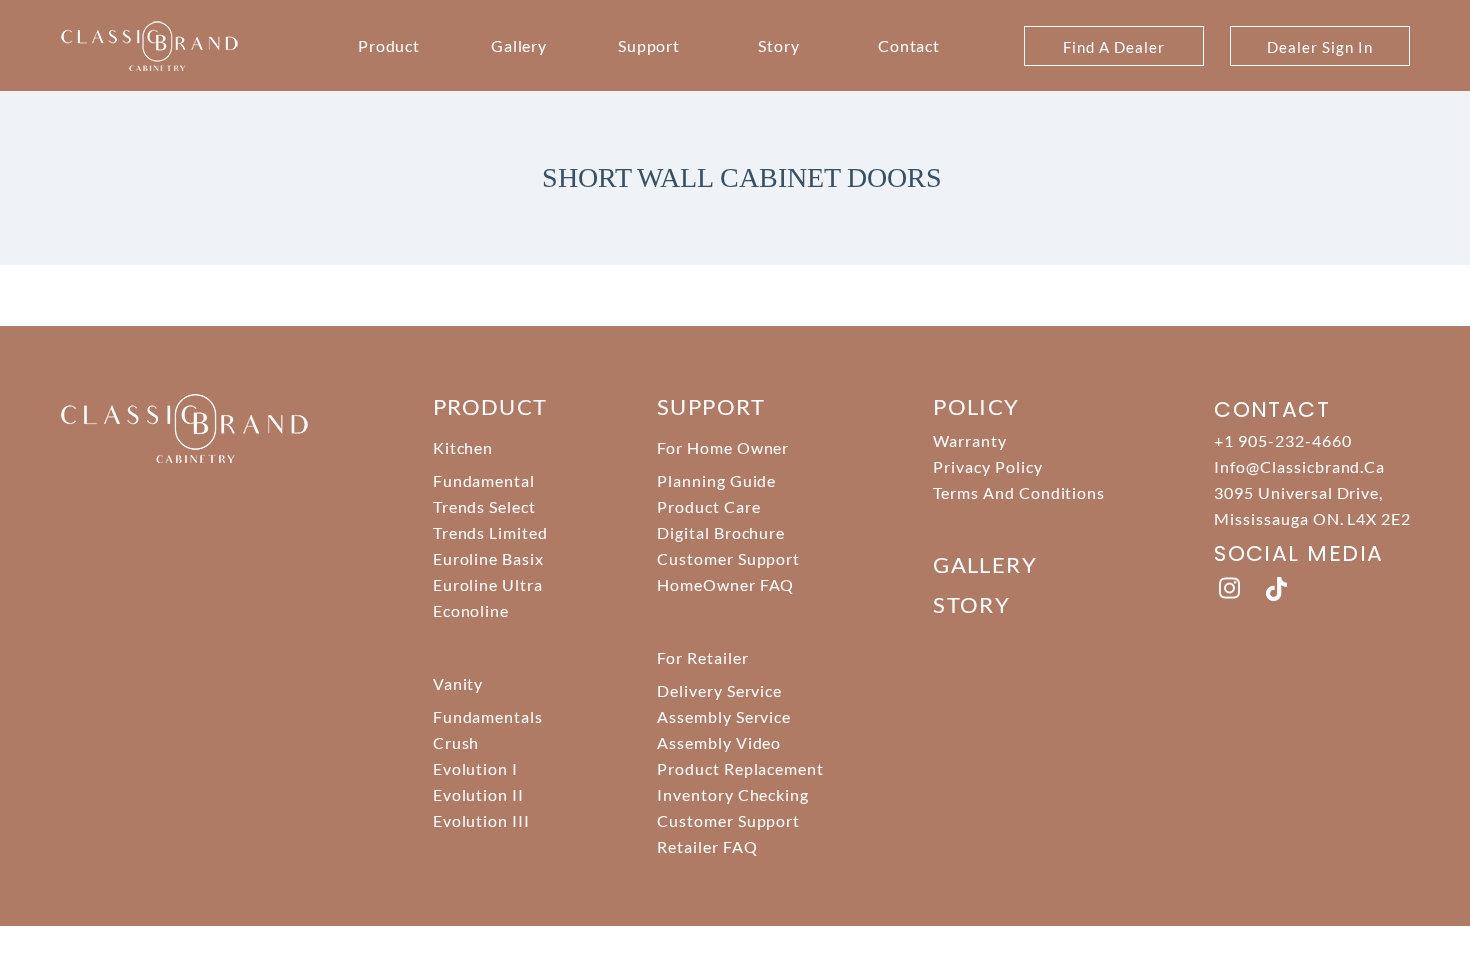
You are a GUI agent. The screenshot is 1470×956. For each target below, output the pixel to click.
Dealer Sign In (1319, 47)
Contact (909, 45)
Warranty (970, 440)
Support (649, 45)
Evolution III (481, 820)
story (971, 604)
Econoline (471, 610)
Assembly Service (724, 716)
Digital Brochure (721, 532)
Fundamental (484, 480)
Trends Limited (490, 532)
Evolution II (479, 794)
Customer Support (728, 558)
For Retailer (703, 657)
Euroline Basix (488, 558)
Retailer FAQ (707, 846)
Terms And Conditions (1019, 492)
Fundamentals (488, 716)
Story (779, 45)
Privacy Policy (987, 466)
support (711, 406)
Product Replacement (740, 768)
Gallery (519, 45)
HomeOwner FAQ (725, 584)
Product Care (709, 506)
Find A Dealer (1113, 47)
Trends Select (484, 506)
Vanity (458, 683)
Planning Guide (716, 480)
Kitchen (463, 447)
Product (389, 45)
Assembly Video (719, 742)
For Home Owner (723, 447)
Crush (456, 742)
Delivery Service (719, 690)
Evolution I (476, 768)
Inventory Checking (733, 794)
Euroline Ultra (488, 584)
